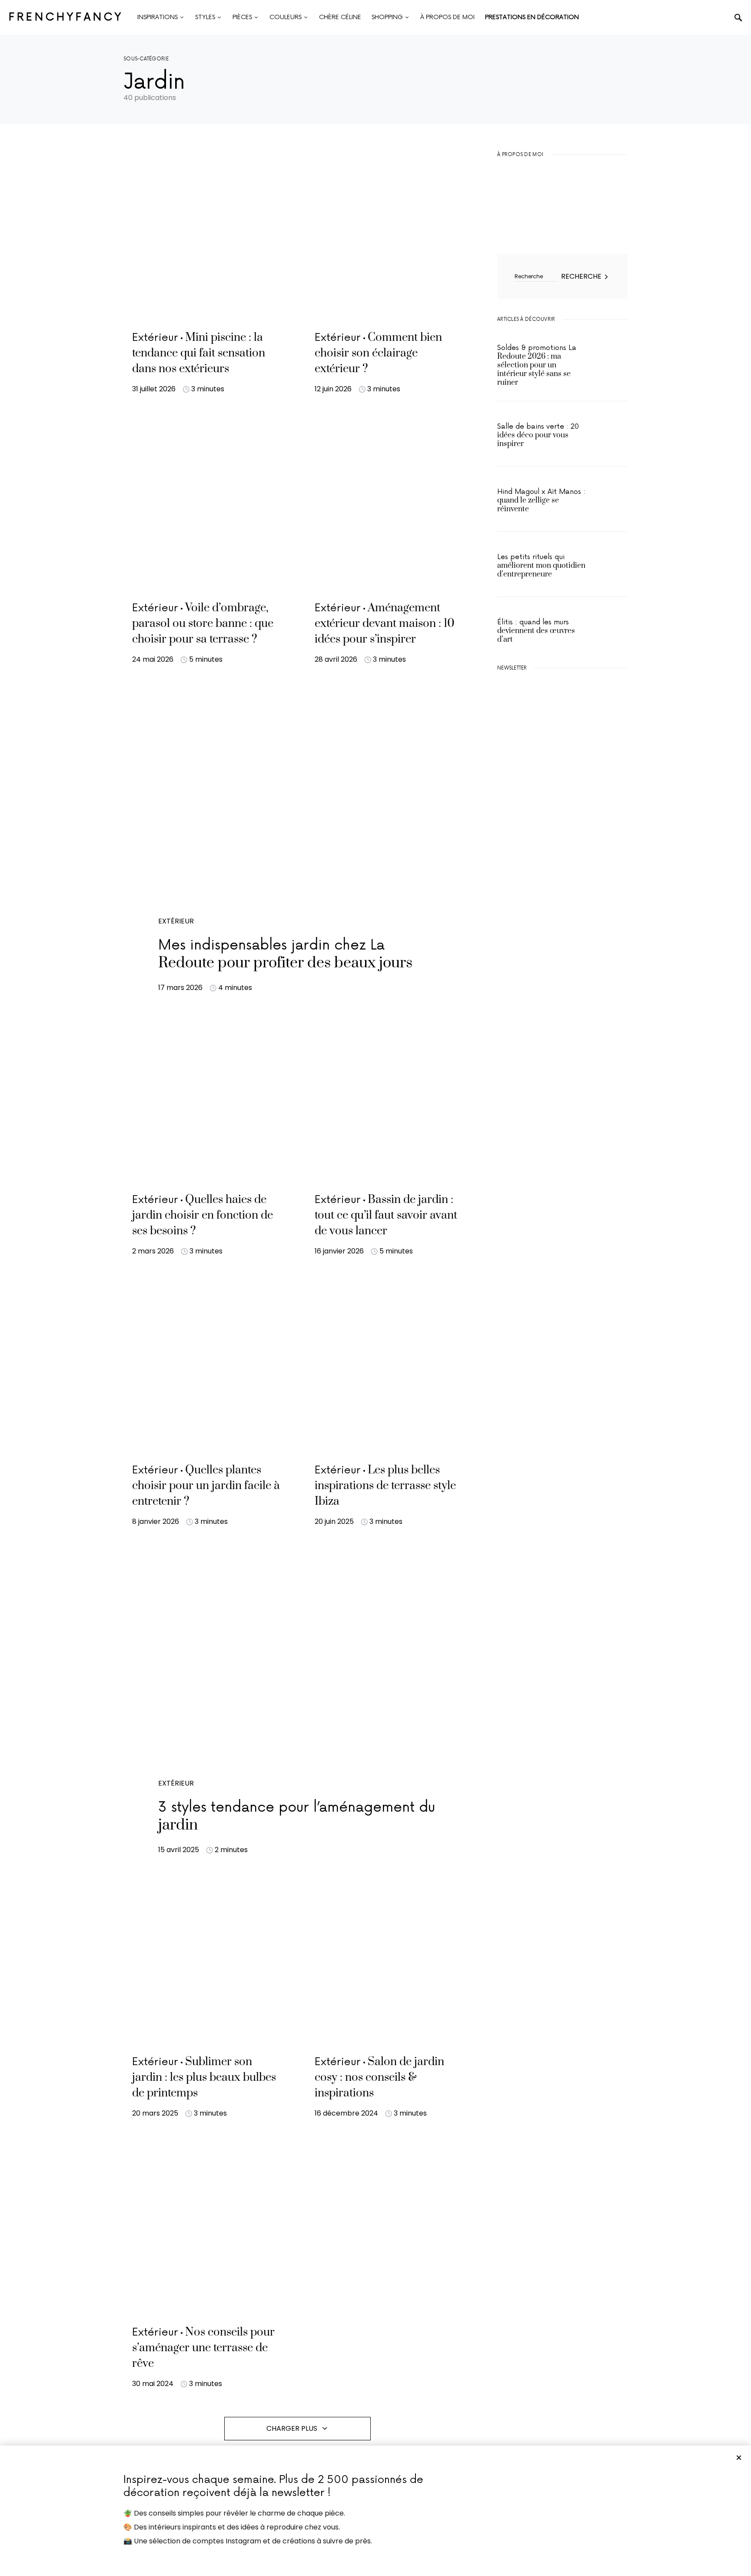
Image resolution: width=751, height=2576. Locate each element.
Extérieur (176, 921)
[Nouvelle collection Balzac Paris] (562, 803)
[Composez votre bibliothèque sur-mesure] (562, 885)
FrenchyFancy (66, 17)
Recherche (581, 276)
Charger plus (292, 2428)
